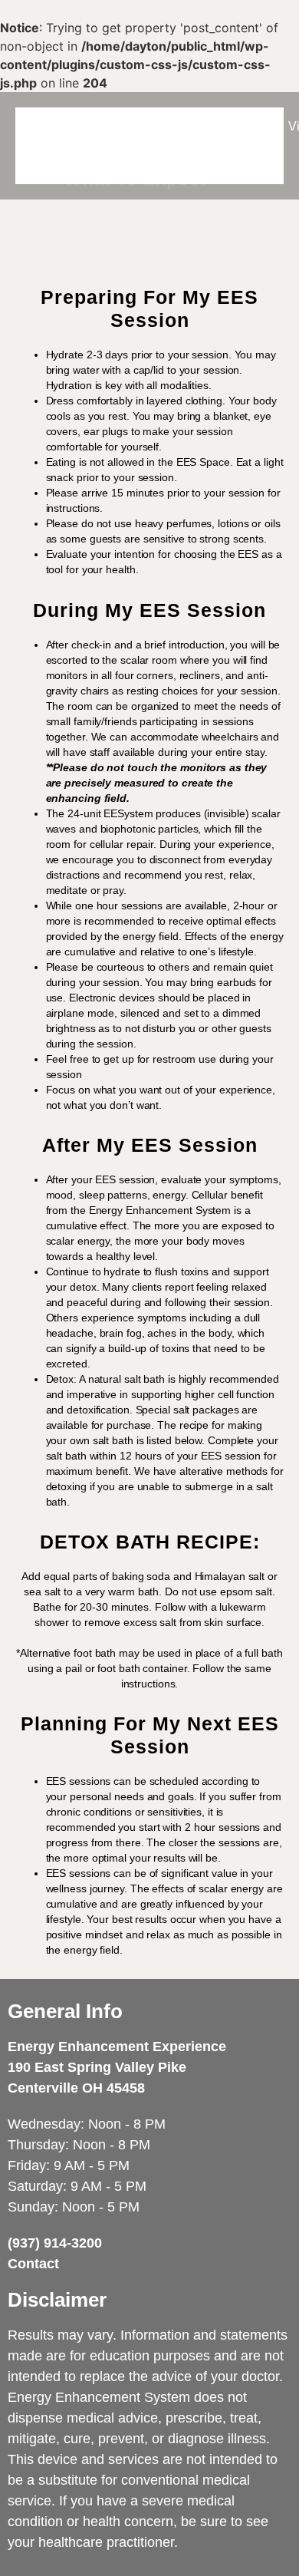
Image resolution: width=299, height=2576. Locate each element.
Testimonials (223, 126)
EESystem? (127, 126)
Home (47, 126)
